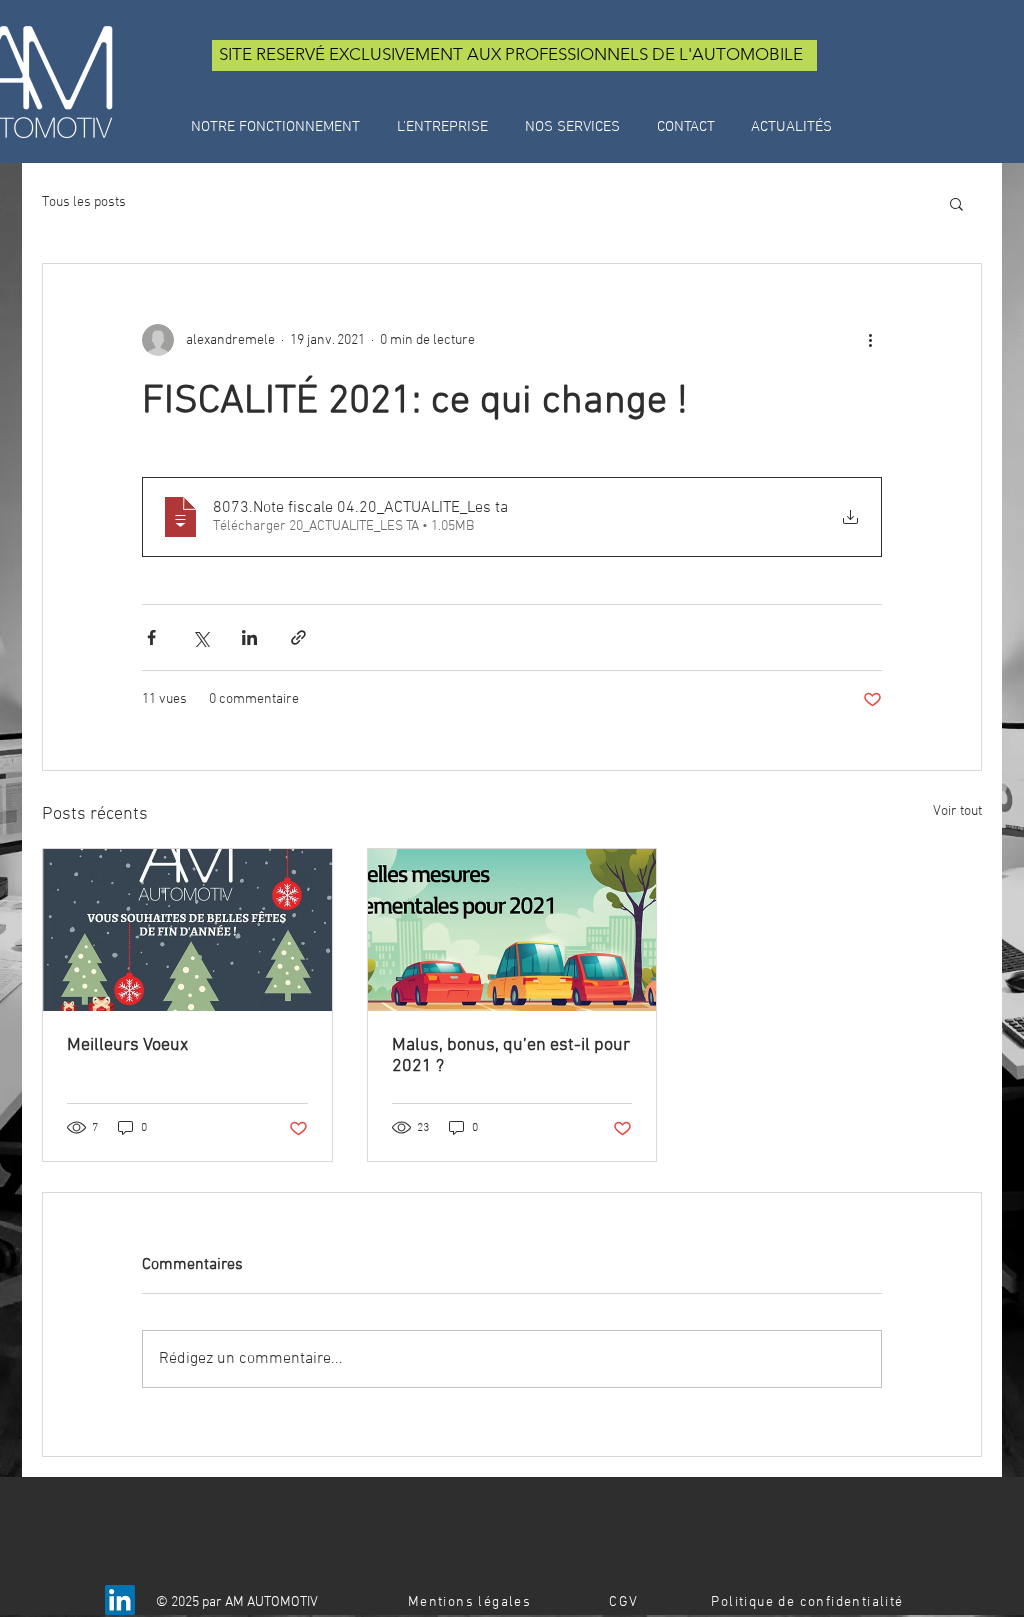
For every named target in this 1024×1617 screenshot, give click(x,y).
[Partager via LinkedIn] (249, 637)
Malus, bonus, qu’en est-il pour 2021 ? (511, 1056)
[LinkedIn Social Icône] (120, 1600)
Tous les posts (84, 202)
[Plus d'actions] (870, 340)
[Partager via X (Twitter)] (200, 637)
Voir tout (957, 811)
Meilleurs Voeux (127, 1045)
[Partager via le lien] (298, 637)
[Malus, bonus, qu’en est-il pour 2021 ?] (512, 930)
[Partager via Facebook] (151, 637)
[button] (956, 203)
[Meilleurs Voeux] (187, 930)
